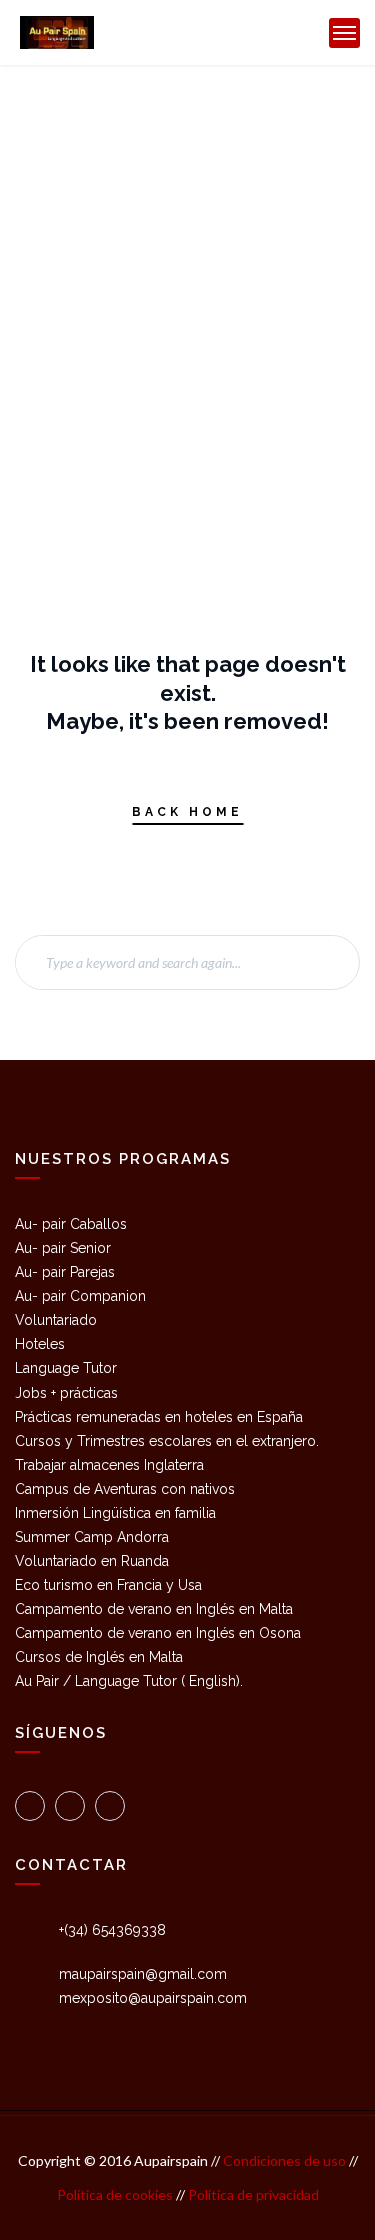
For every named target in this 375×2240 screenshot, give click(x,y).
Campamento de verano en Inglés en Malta (154, 1609)
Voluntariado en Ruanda (92, 1561)
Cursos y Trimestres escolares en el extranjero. (167, 1441)
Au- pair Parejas (65, 1272)
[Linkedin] (110, 1806)
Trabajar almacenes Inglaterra (109, 1465)
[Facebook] (70, 1806)
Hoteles (40, 1344)
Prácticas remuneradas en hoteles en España (159, 1417)
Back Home (187, 812)
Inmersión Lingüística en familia (115, 1513)
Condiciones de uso (283, 2160)
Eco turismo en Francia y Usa (108, 1585)
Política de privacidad (253, 2194)
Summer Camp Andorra (92, 1537)
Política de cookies (116, 2194)
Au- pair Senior (63, 1248)
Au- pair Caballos (71, 1224)
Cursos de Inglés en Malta (99, 1657)
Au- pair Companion (80, 1296)
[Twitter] (30, 1806)
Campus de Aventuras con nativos (125, 1489)
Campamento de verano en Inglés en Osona (158, 1633)
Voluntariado (56, 1320)
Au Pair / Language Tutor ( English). (129, 1681)
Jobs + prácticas (66, 1393)
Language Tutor (66, 1368)
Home (114, 148)
